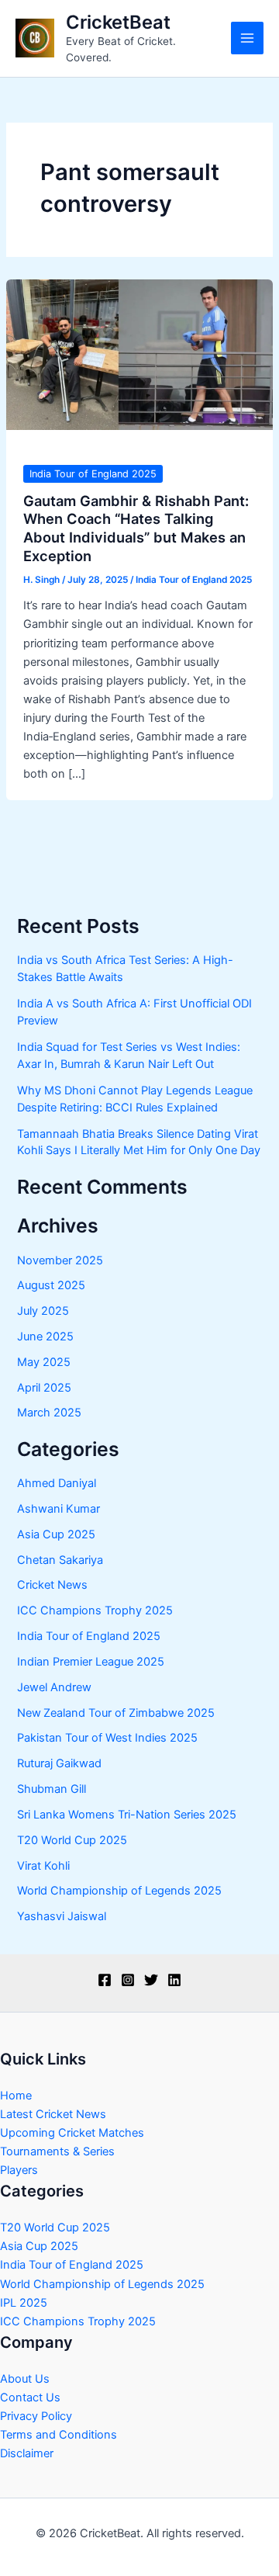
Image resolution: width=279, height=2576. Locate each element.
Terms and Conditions (59, 2435)
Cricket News (52, 1585)
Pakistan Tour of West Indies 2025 (107, 1738)
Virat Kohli (43, 1866)
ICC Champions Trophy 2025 (95, 1610)
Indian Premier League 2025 (91, 1662)
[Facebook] (105, 1980)
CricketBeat (118, 22)
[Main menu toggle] (247, 38)
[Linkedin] (174, 1980)
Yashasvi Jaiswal (62, 1916)
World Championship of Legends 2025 (119, 1891)
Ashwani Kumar (59, 1509)
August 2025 (51, 1285)
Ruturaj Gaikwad (59, 1763)
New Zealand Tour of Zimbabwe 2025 (116, 1713)
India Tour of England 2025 (93, 474)
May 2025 (44, 1362)
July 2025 (43, 1311)
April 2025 (44, 1388)
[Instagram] (128, 1980)
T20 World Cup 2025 (72, 1840)
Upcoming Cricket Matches (72, 2133)
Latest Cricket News (53, 2114)
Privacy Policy (36, 2416)
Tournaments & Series (57, 2151)
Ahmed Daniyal (57, 1483)
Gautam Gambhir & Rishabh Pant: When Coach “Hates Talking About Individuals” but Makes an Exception (136, 528)
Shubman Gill (52, 1789)
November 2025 (60, 1260)
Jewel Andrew (54, 1687)
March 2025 (49, 1413)
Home (16, 2096)
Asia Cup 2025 (56, 1534)
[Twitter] (151, 1980)
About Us (25, 2379)
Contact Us (30, 2397)
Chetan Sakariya (60, 1560)
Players (19, 2170)
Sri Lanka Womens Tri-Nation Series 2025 (127, 1815)
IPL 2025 (24, 2303)
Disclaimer (27, 2453)
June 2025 (45, 1337)
